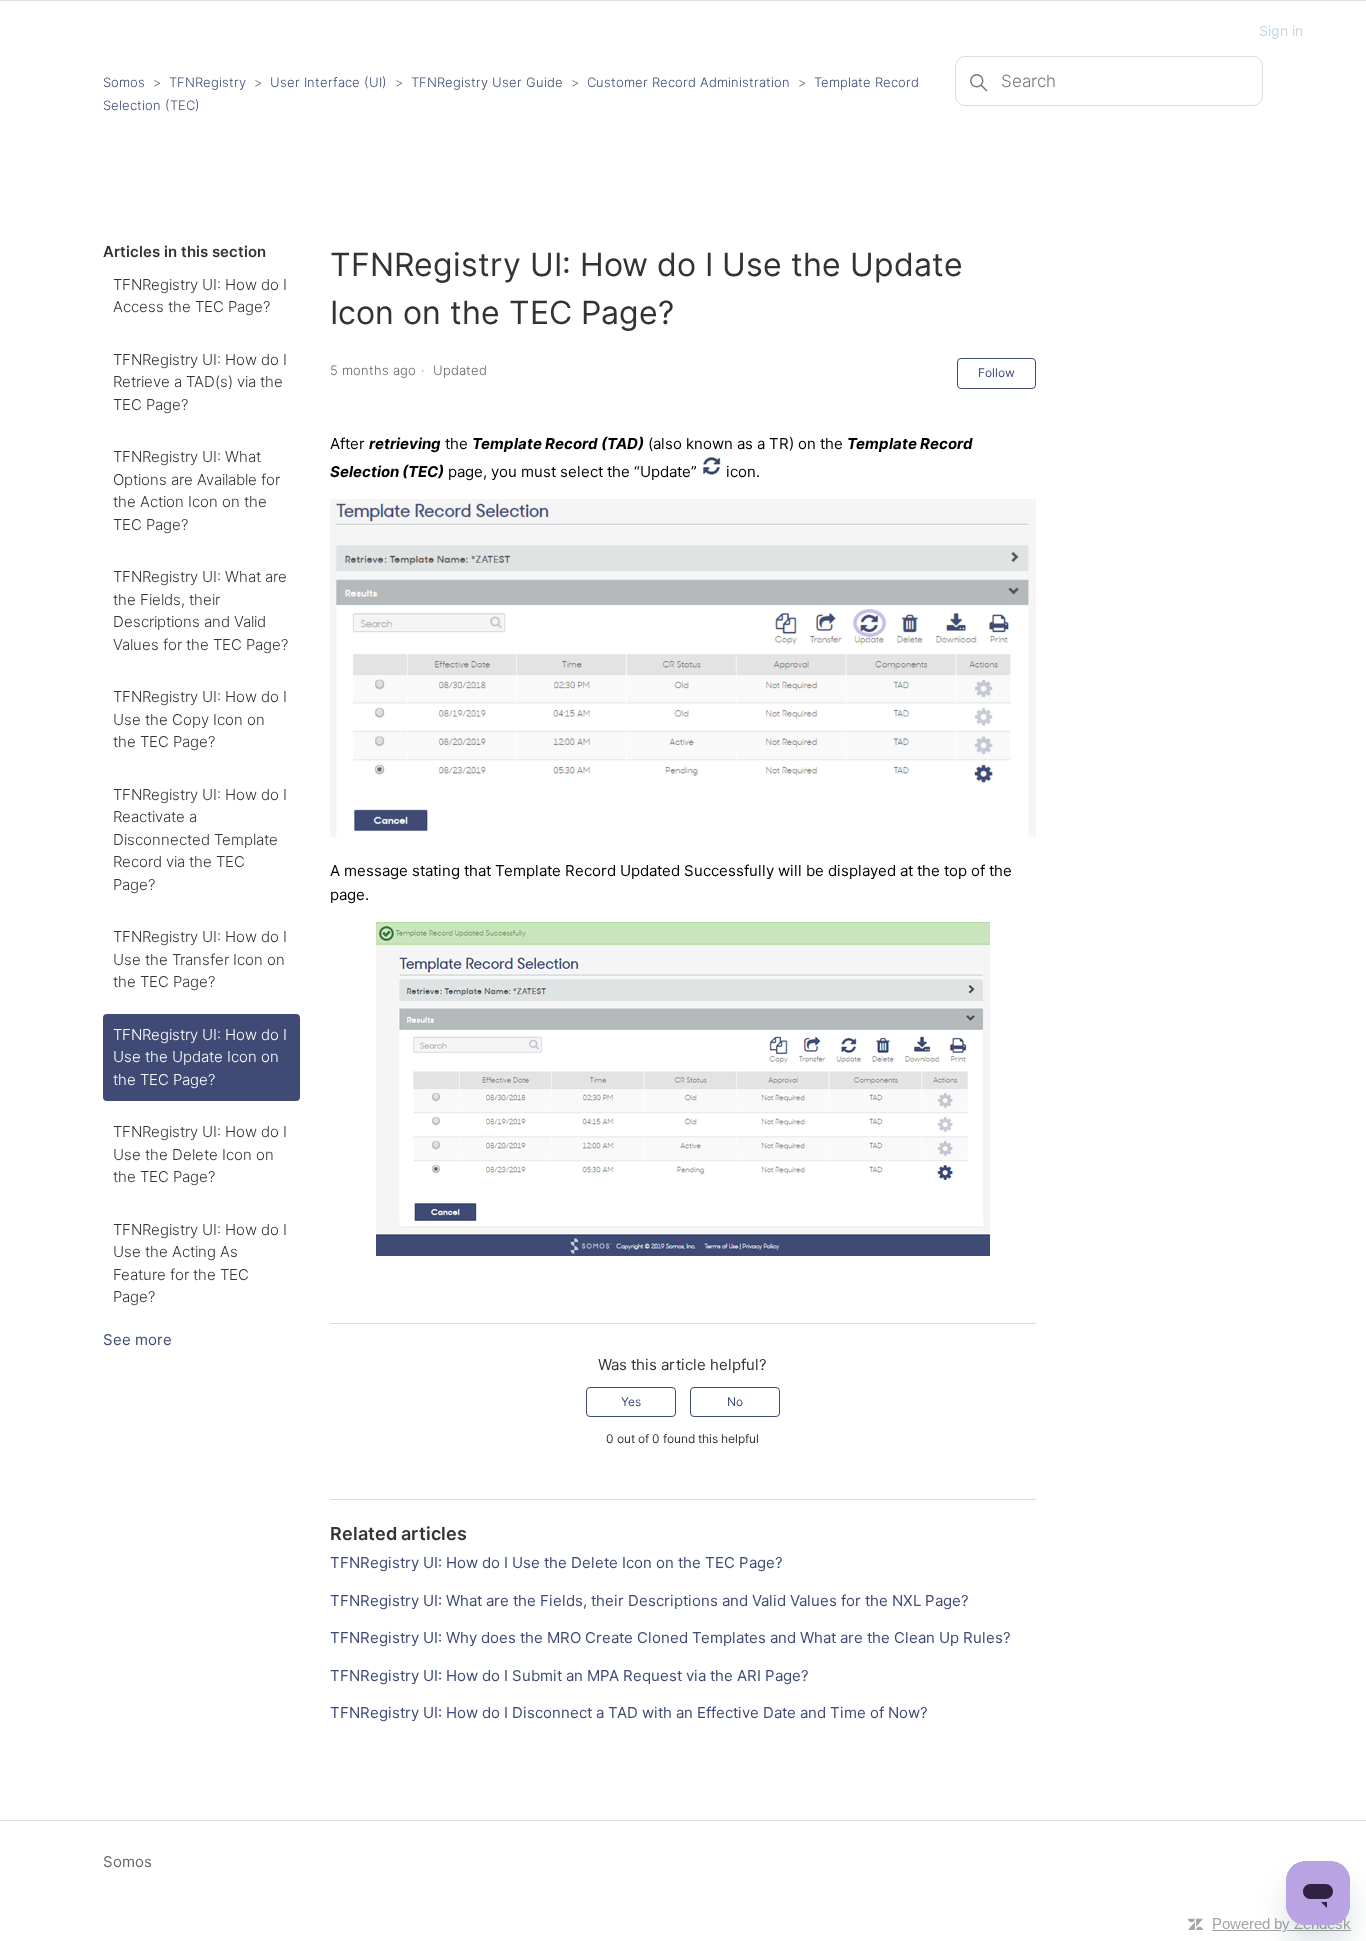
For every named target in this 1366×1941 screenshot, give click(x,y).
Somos (124, 82)
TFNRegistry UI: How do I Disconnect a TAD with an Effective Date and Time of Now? (629, 1712)
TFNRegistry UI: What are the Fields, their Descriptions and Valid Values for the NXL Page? (649, 1600)
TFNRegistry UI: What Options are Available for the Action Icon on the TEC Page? (196, 490)
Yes (631, 1401)
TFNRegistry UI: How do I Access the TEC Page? (200, 296)
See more (137, 1339)
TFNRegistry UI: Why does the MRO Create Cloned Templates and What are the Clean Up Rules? (670, 1637)
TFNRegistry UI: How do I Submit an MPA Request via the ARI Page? (569, 1675)
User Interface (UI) (328, 82)
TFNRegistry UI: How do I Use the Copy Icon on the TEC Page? (200, 719)
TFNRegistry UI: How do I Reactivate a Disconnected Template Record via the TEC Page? (200, 839)
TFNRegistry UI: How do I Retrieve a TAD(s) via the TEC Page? (200, 382)
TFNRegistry (209, 82)
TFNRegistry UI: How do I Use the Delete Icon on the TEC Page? (200, 1154)
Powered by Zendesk (1281, 1923)
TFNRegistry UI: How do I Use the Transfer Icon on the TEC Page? (200, 959)
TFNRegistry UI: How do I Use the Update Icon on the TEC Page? (200, 1057)
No (735, 1401)
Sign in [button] (1281, 30)
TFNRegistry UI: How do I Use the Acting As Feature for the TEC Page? (200, 1263)
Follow (996, 372)
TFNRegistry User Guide (487, 82)
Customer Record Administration (688, 82)
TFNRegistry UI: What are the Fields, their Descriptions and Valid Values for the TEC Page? (200, 610)
